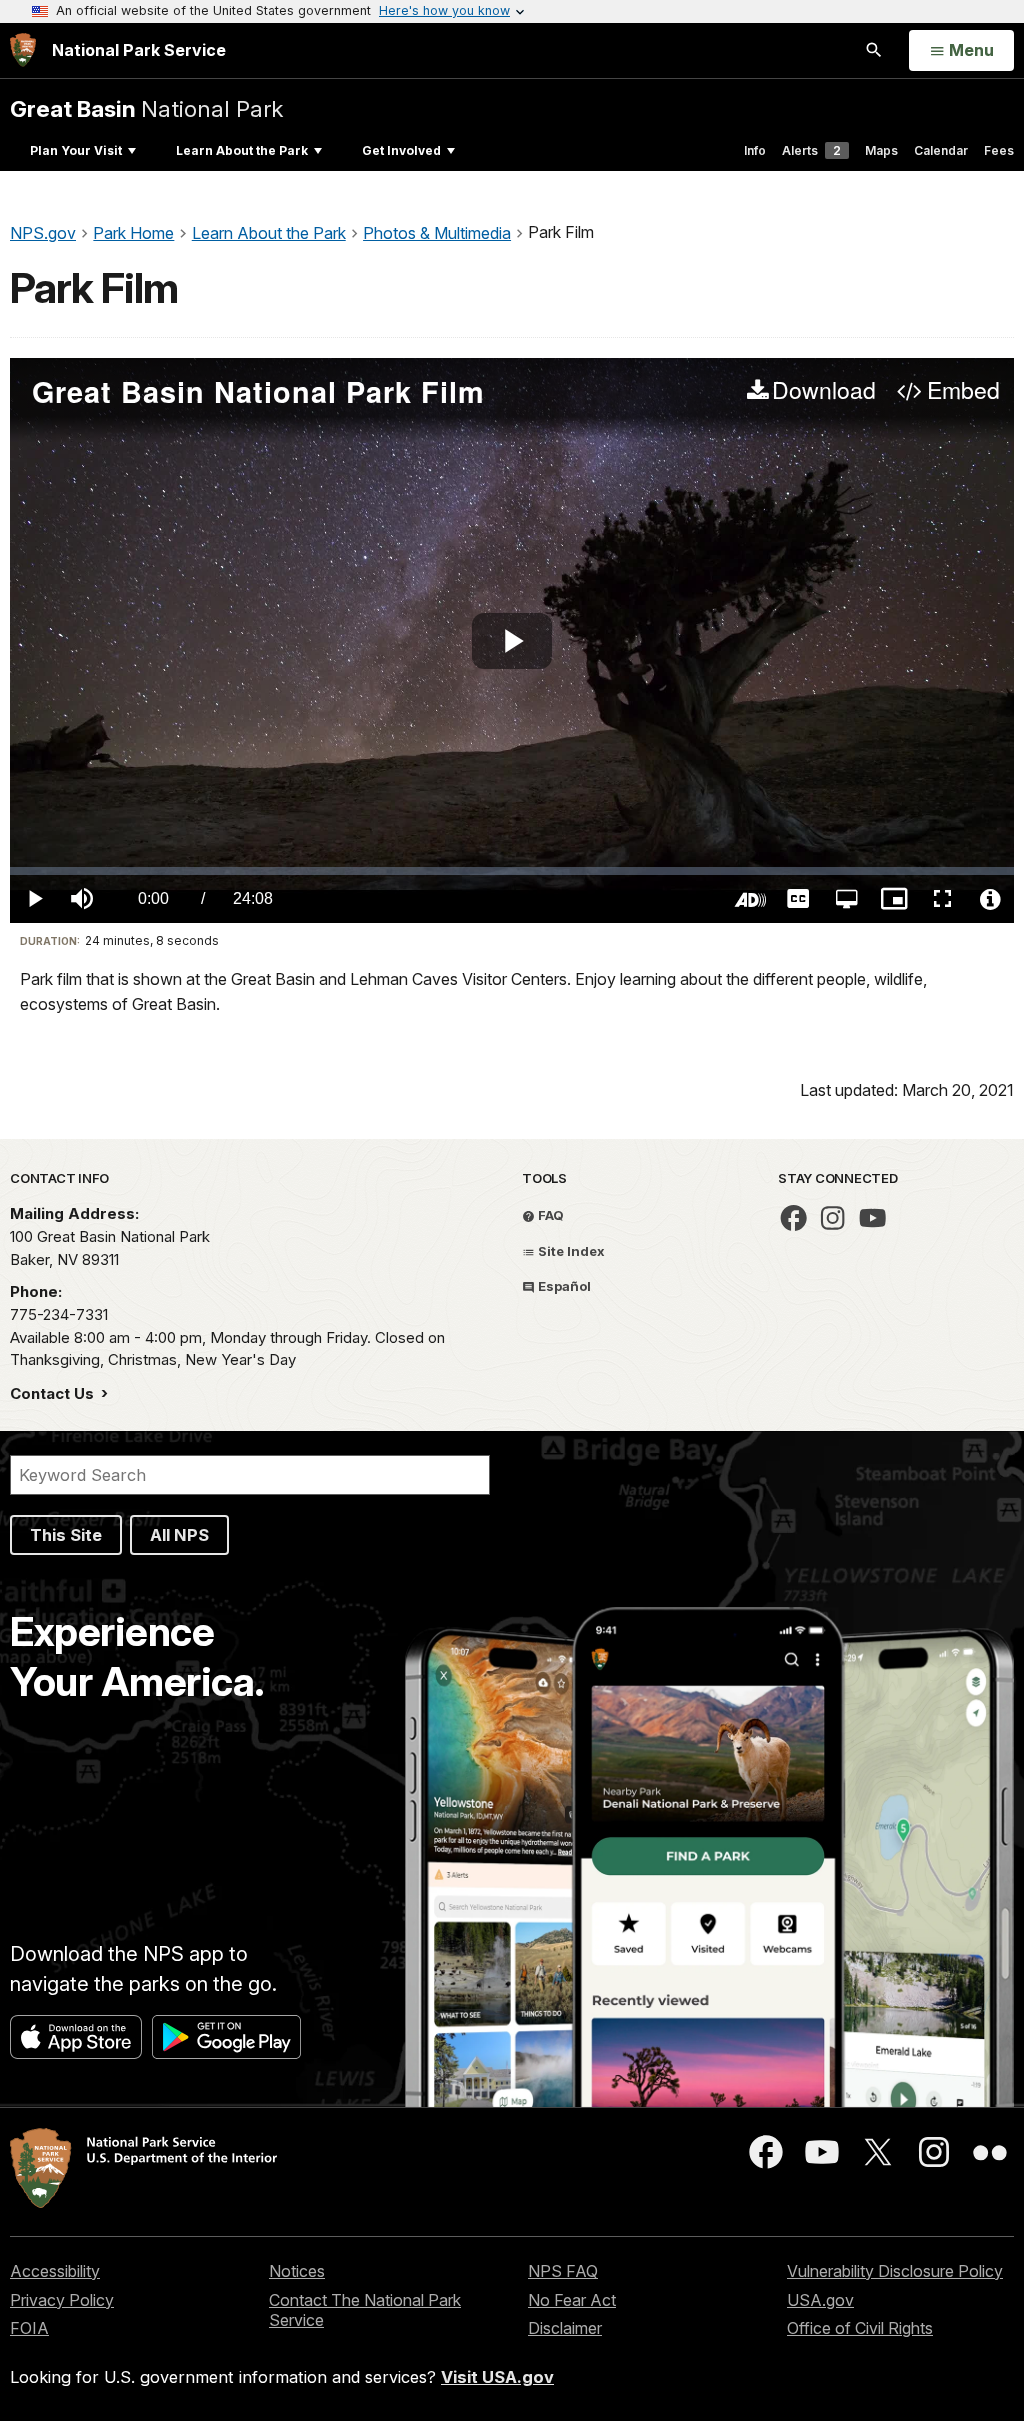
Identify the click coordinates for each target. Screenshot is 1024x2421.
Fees (999, 150)
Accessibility (55, 2271)
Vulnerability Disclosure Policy (895, 2271)
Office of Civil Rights (860, 2328)
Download (824, 391)
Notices (297, 2271)
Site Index (570, 1251)
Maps (881, 150)
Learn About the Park (242, 150)
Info (755, 150)
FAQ (549, 1215)
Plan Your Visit (76, 150)
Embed (963, 391)
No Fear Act (572, 2300)
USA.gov (820, 2300)
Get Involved (401, 150)
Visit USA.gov (497, 2377)
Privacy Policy (62, 2300)
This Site (66, 1535)
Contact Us (54, 1393)
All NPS (179, 1535)
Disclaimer (565, 2328)
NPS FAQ (563, 2271)
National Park (146, 108)
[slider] (512, 871)
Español (563, 1286)
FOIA (29, 2328)
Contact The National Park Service (365, 2310)
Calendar (941, 150)
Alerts (811, 150)
